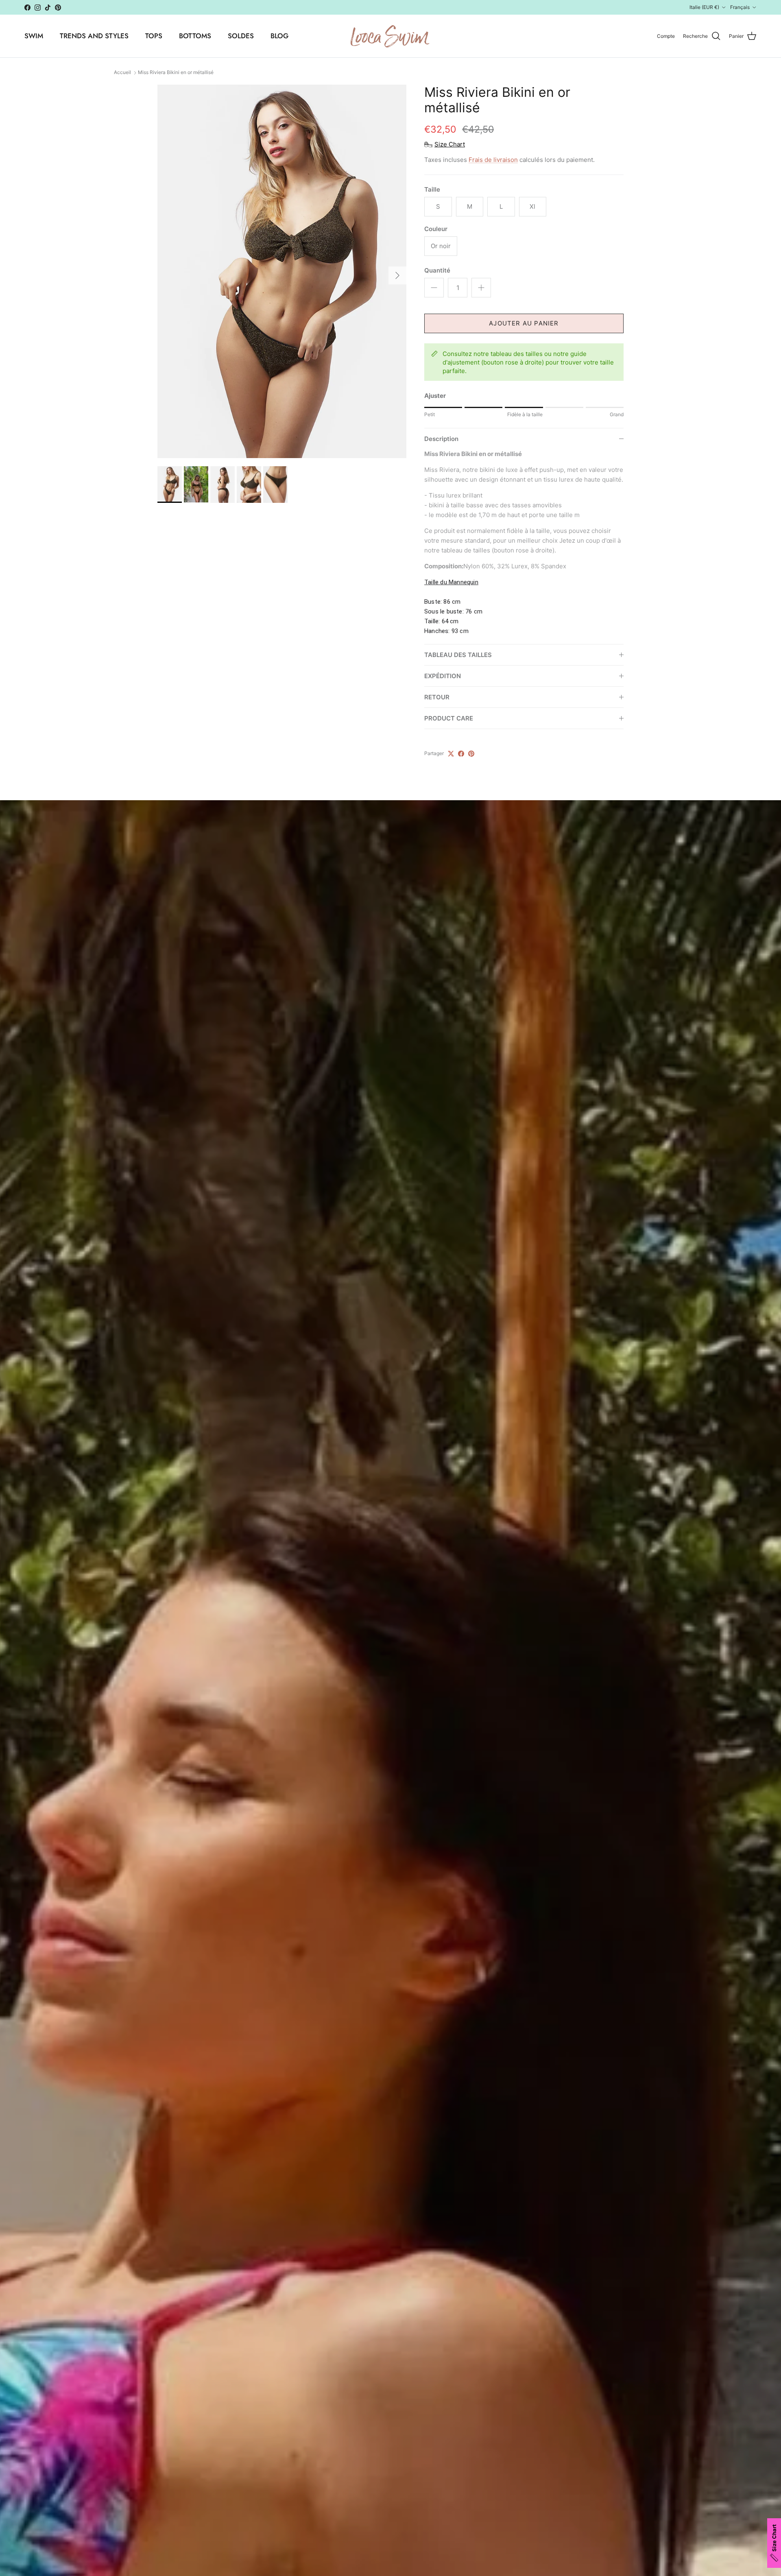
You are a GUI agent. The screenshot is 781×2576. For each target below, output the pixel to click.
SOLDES (241, 36)
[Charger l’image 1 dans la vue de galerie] (282, 271)
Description (441, 439)
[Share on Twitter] (451, 754)
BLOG (279, 36)
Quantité (437, 270)
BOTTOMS (195, 36)
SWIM (34, 36)
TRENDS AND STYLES (94, 36)
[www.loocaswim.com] (390, 36)
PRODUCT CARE (449, 718)
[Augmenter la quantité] (481, 288)
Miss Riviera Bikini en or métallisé (176, 73)
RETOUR (437, 697)
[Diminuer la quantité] (434, 288)
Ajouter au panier (524, 323)
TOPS (154, 36)
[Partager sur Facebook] (461, 754)
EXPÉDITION (443, 676)
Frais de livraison (493, 160)
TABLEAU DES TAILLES (458, 655)
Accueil (122, 73)
